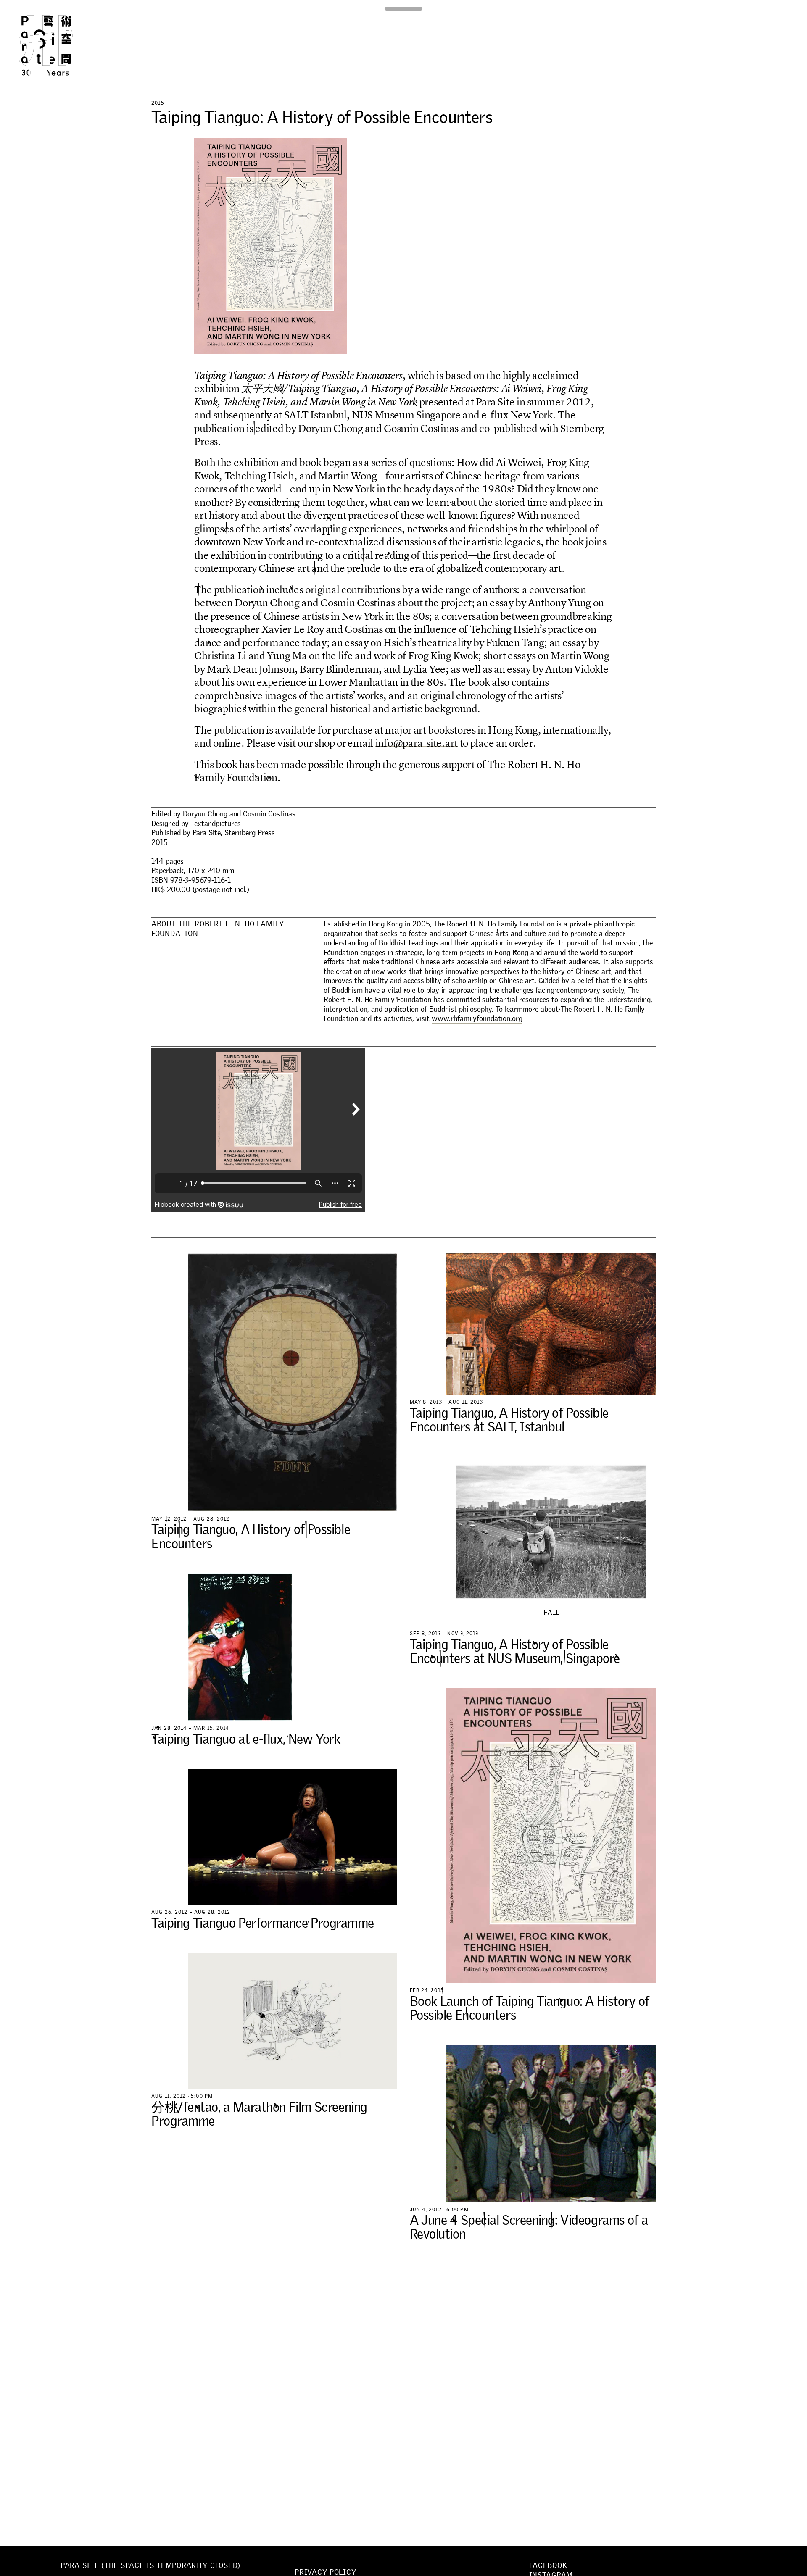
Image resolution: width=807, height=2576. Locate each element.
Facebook (548, 2565)
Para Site (60, 45)
